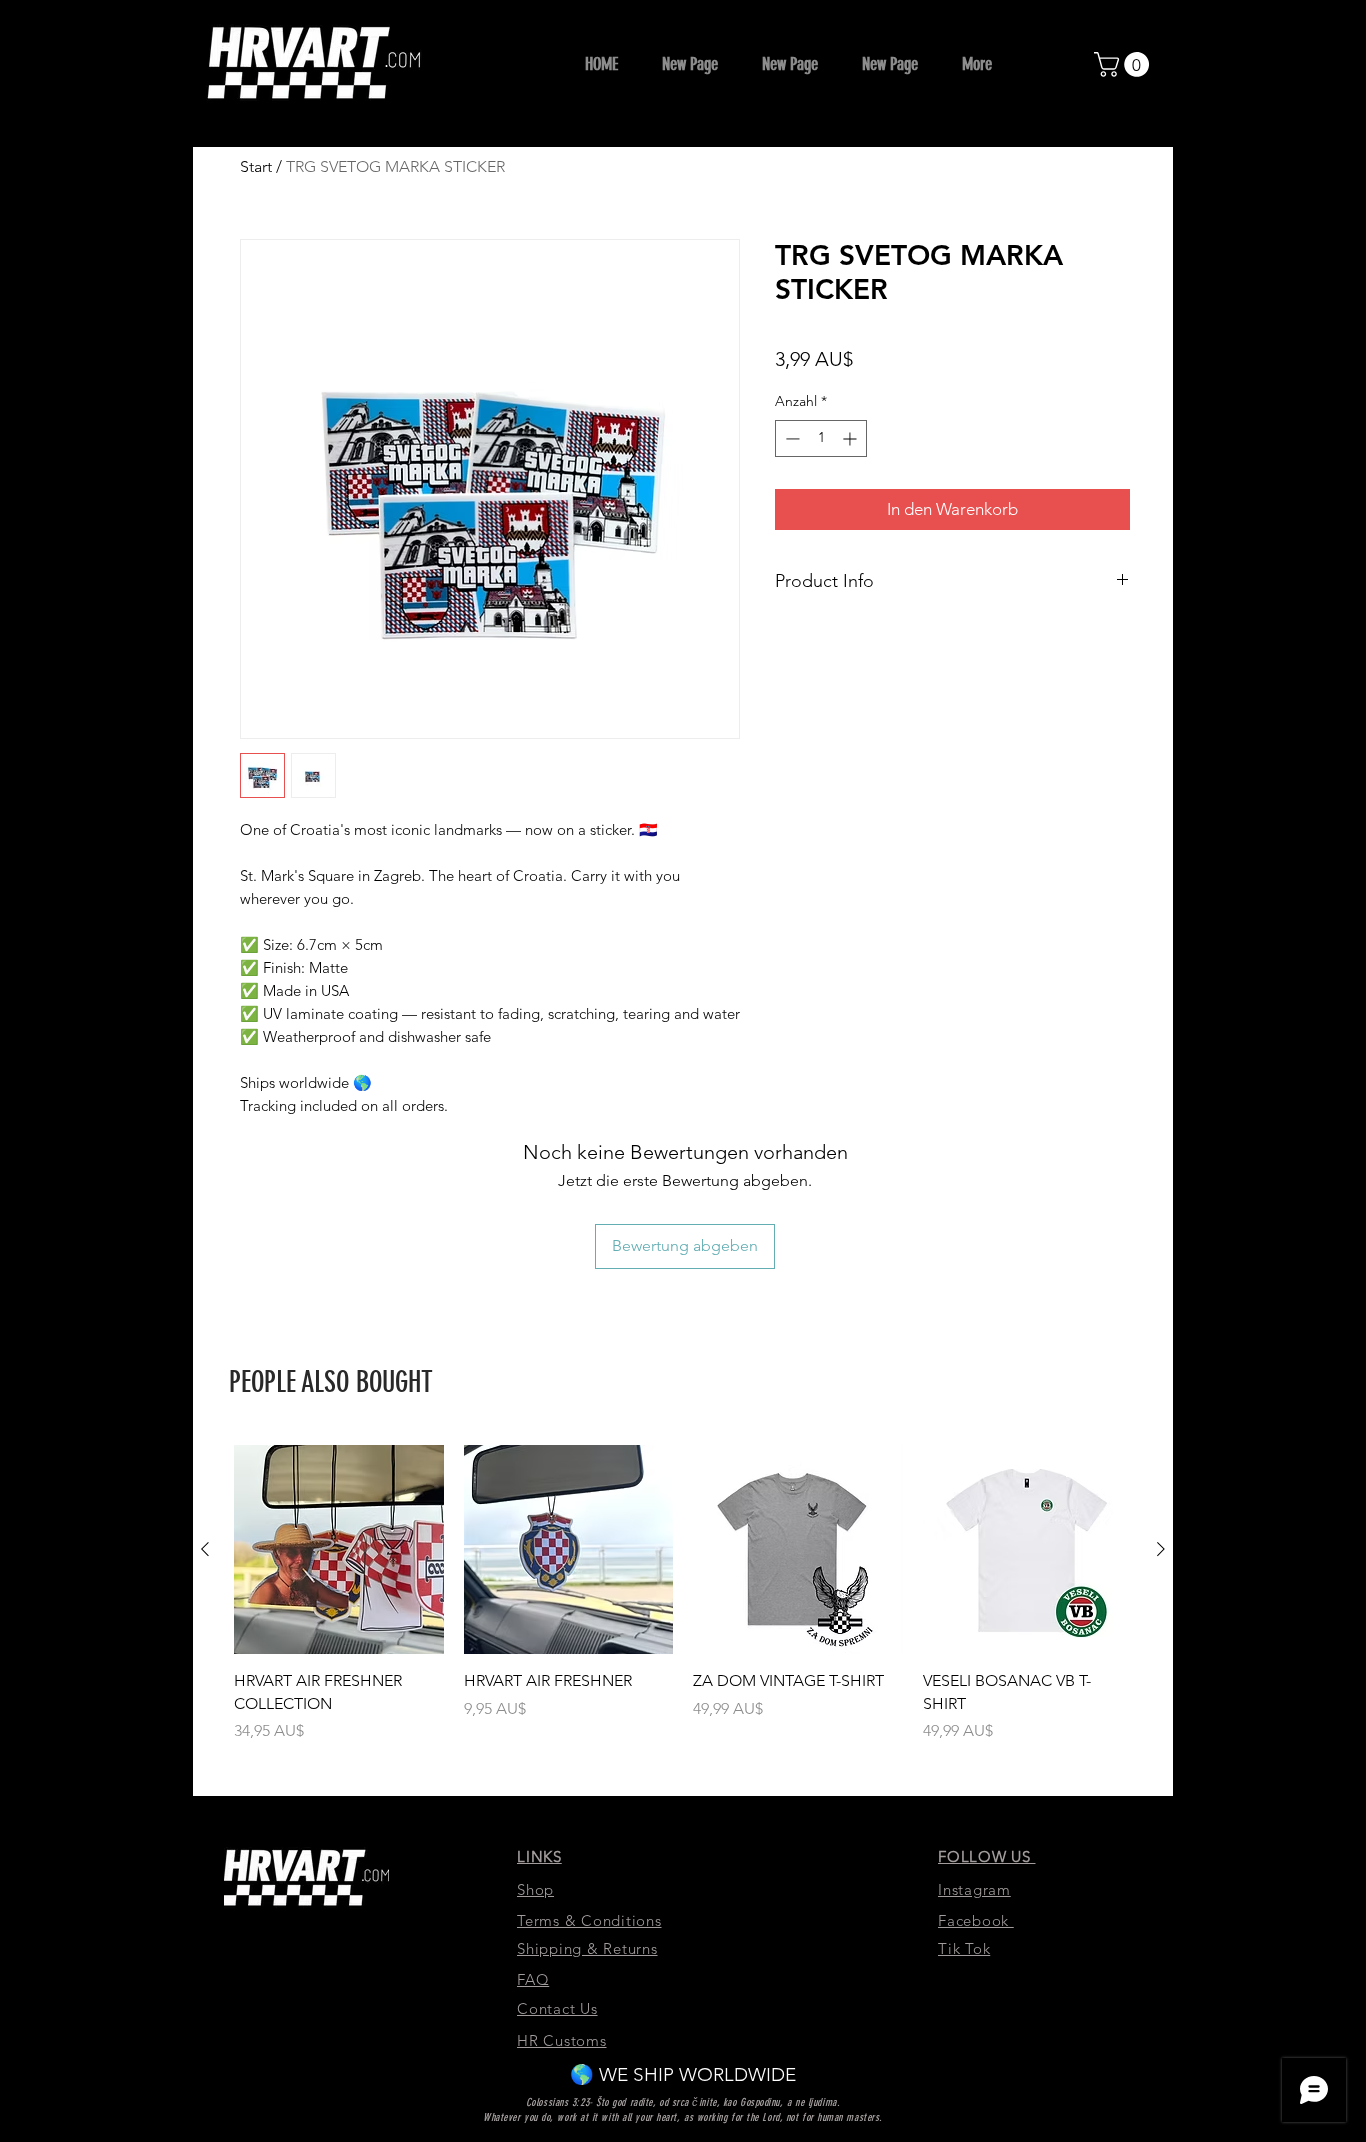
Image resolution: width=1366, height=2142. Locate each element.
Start (256, 166)
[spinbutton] (821, 438)
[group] (683, 1594)
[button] (1124, 64)
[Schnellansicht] (339, 1550)
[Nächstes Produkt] (1161, 1549)
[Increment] (851, 438)
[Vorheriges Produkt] (205, 1549)
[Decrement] (790, 438)
